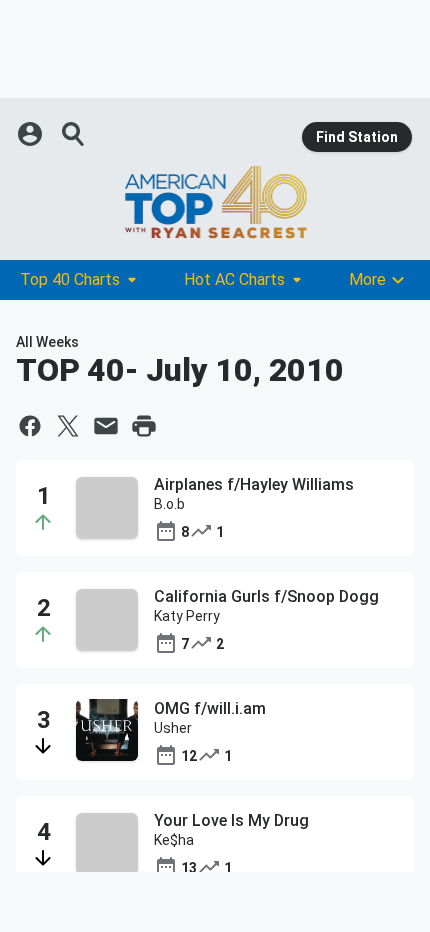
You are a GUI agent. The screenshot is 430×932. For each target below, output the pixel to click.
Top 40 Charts (70, 279)
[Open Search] (74, 134)
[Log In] (32, 134)
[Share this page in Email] (106, 426)
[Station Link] (215, 202)
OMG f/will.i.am (210, 708)
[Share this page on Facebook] (30, 426)
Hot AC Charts (234, 279)
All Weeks (47, 342)
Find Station (357, 137)
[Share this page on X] (68, 426)
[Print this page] (144, 426)
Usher (173, 728)
